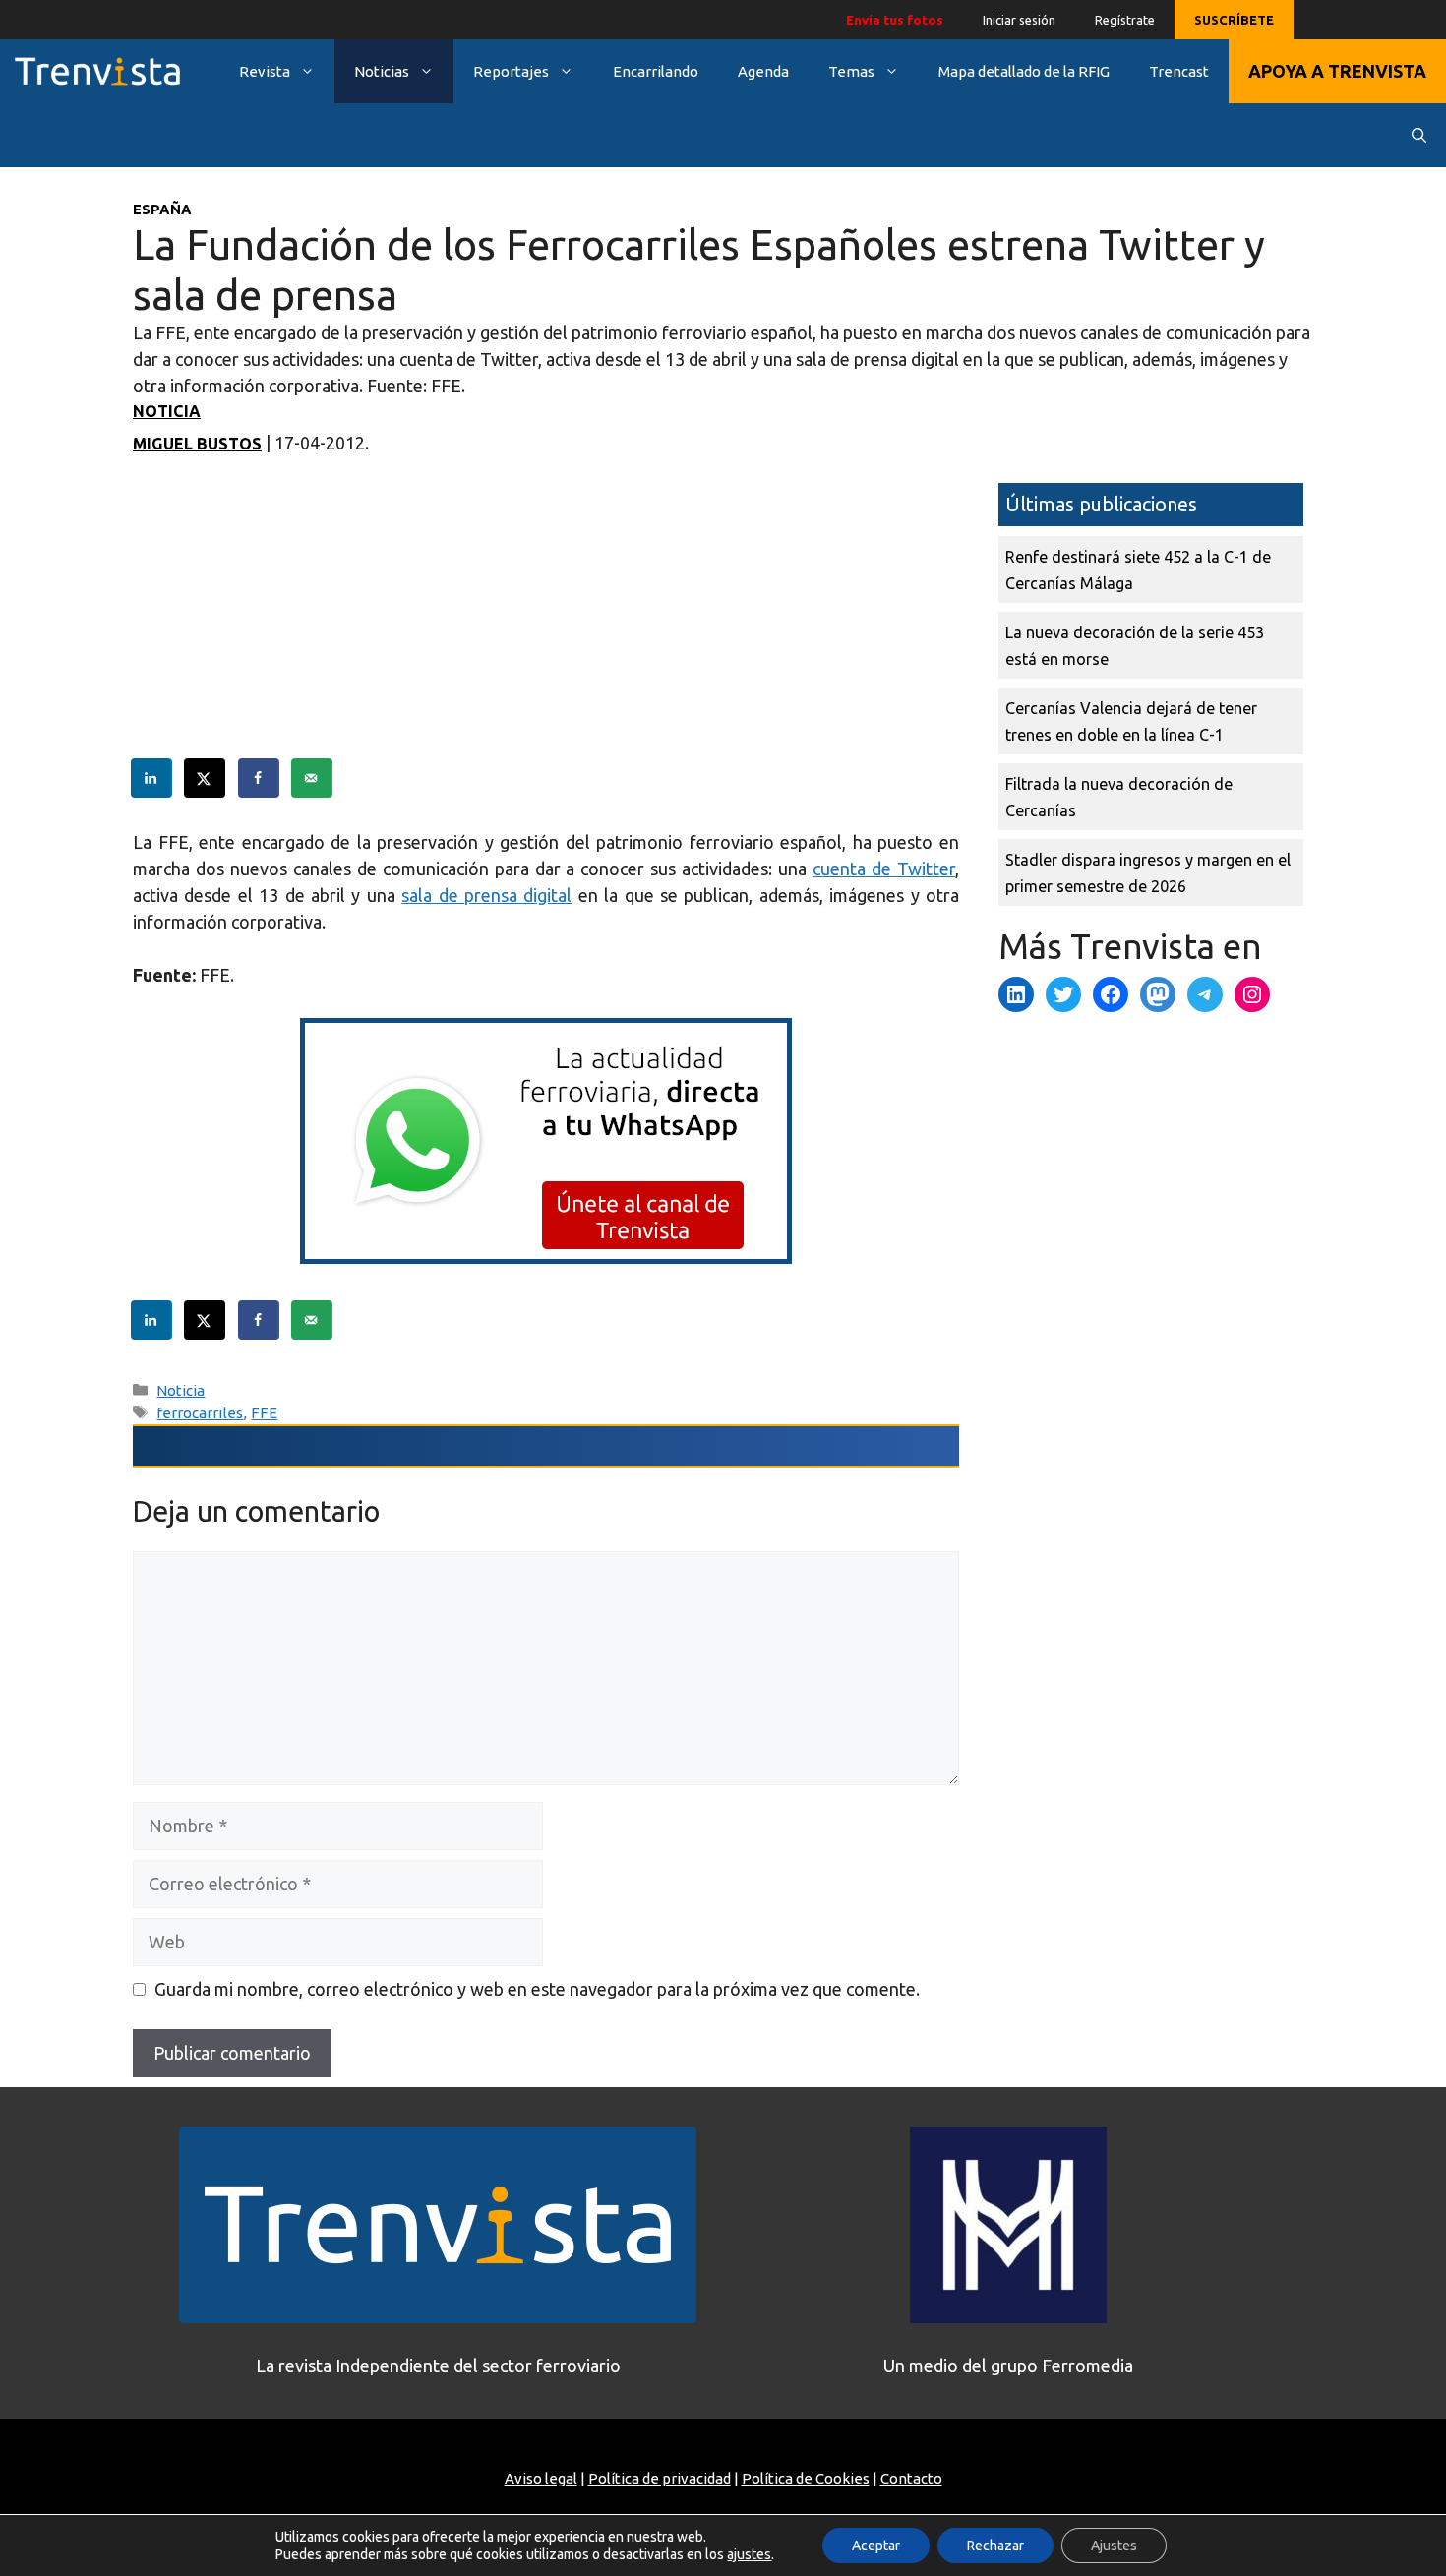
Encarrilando (656, 71)
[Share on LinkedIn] (152, 778)
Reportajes (511, 71)
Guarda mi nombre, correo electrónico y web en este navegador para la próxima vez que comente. (537, 1989)
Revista (265, 71)
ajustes (749, 2554)
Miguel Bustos (197, 444)
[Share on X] (206, 778)
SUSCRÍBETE (1234, 20)
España (162, 209)
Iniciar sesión (1019, 20)
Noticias (382, 71)
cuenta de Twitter (884, 869)
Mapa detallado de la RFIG (1024, 71)
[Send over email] (313, 778)
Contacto (911, 2478)
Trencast (1179, 71)
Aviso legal (541, 2478)
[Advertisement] (546, 621)
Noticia (167, 411)
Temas (851, 71)
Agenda (763, 71)
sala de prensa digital (486, 895)
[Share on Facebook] (260, 778)
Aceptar (876, 2546)
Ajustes (1114, 2546)
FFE (264, 1413)
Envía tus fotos (895, 20)
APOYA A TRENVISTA (1337, 71)
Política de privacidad (660, 2478)
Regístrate (1125, 20)
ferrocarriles (200, 1413)
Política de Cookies (806, 2478)
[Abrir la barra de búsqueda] (1419, 135)
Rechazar (995, 2546)
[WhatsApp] (546, 1257)
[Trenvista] (97, 71)
